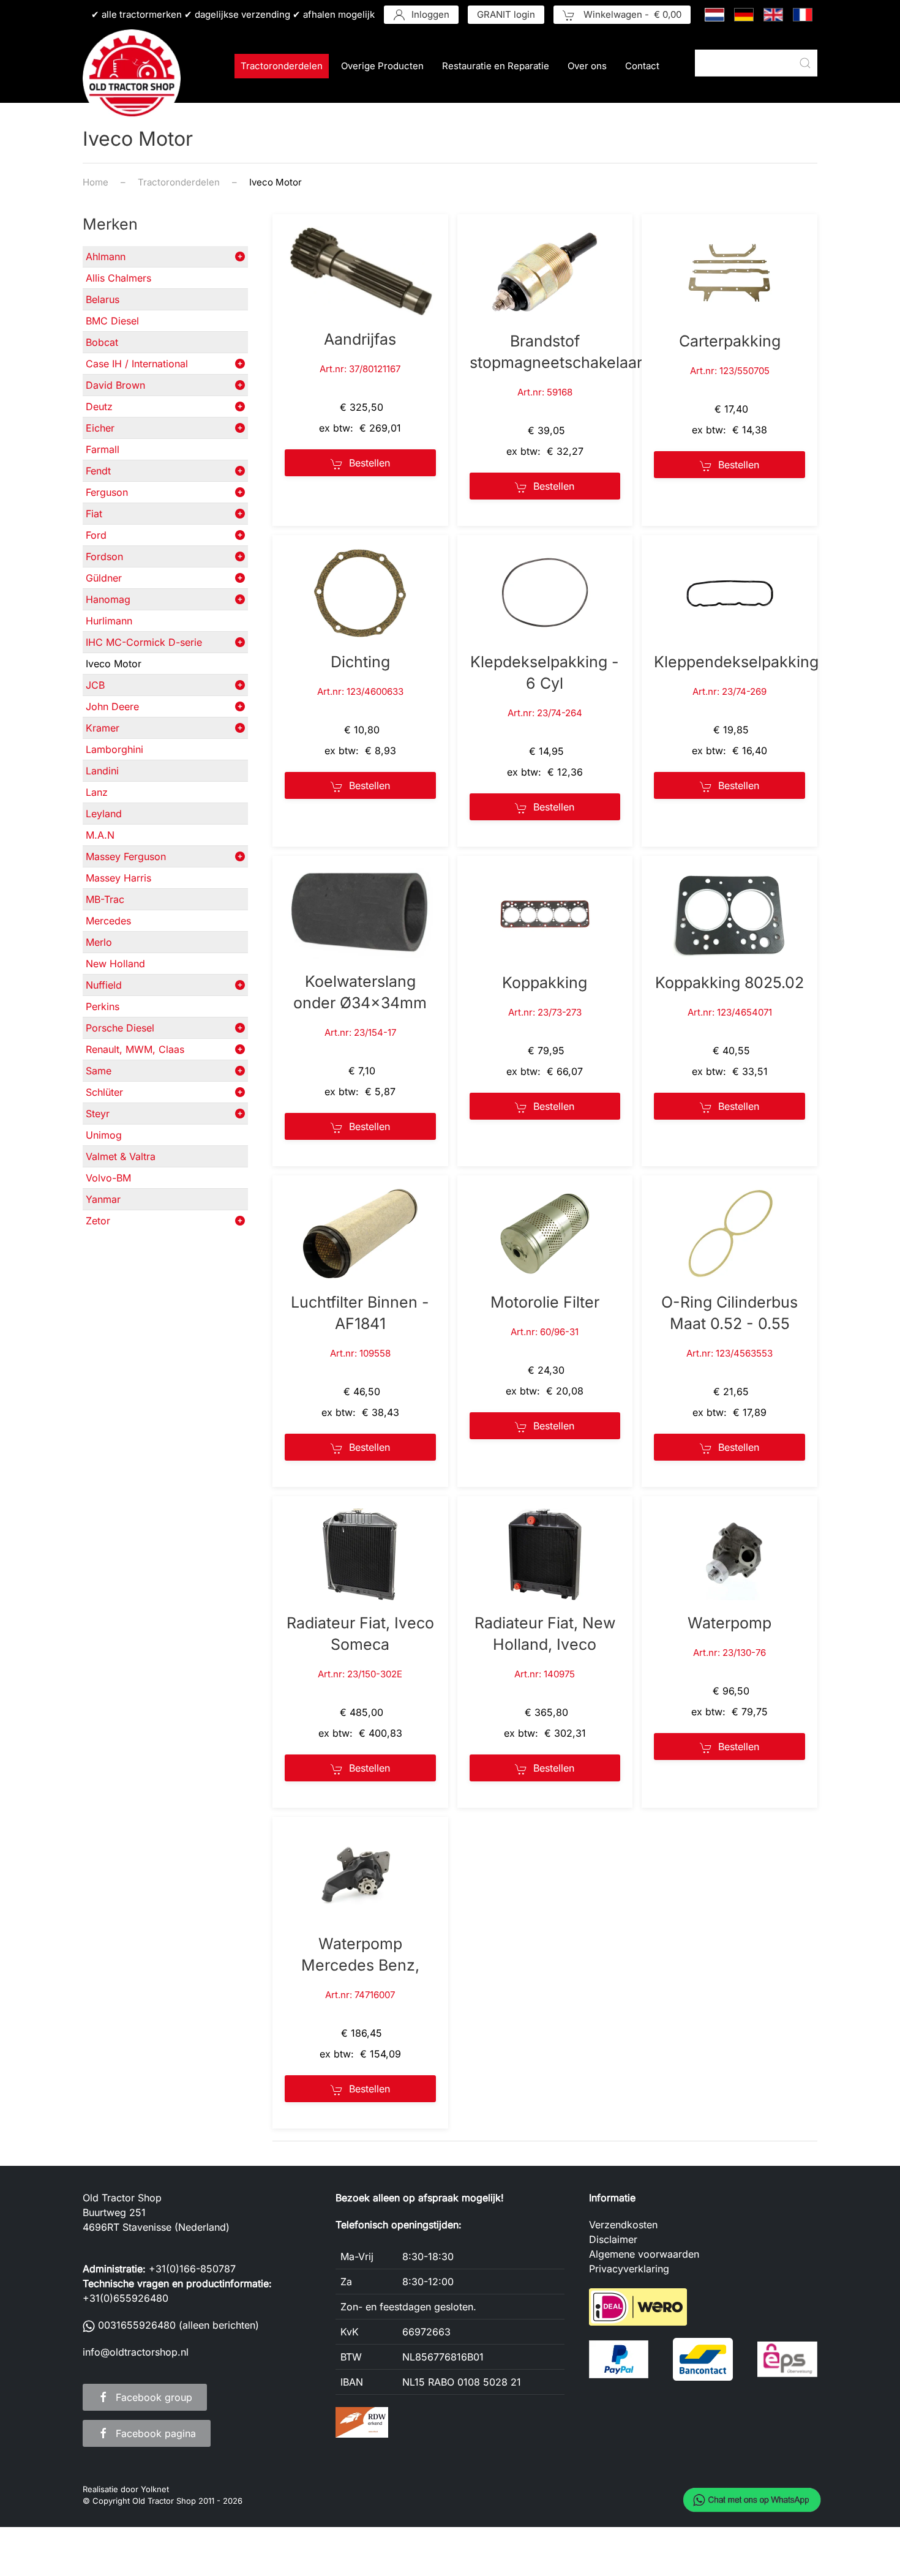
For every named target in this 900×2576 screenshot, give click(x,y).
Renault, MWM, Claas (135, 1049)
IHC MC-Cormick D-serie (144, 642)
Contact (642, 66)
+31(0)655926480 (126, 2298)
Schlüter (104, 1092)
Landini (102, 771)
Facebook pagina (156, 2433)
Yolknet (155, 2489)
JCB (95, 685)
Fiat (94, 514)
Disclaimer (613, 2239)
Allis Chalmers (118, 278)
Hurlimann (109, 621)
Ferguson (107, 492)
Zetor (98, 1221)
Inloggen (430, 14)
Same (99, 1071)
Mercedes (108, 921)
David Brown (115, 385)
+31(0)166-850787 (192, 2269)
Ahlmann (106, 256)
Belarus (103, 299)
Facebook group (154, 2397)
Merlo (99, 942)
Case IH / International (137, 364)
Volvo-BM (108, 1178)
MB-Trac (105, 899)
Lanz (97, 792)
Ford (96, 535)
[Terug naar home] (132, 78)
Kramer (103, 728)
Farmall (103, 449)
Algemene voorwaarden (644, 2254)
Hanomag (108, 599)
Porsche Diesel (120, 1028)
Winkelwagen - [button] (631, 14)
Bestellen (369, 463)
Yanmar (103, 1199)
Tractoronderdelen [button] (282, 66)
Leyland (104, 814)
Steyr (98, 1114)
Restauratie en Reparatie (496, 66)
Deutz (99, 406)
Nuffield (104, 985)
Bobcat (102, 342)
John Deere (112, 706)
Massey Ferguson (126, 856)
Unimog (104, 1135)
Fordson (104, 556)
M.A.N (100, 835)
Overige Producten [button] (382, 66)
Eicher (100, 428)
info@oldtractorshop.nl (136, 2352)
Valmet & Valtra (121, 1156)
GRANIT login (506, 14)
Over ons (587, 66)
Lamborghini (114, 749)
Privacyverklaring (629, 2269)
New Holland (115, 964)
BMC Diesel (112, 321)
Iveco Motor (114, 664)
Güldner (104, 578)
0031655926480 (137, 2325)
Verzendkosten (623, 2225)
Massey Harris (118, 878)
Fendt (98, 471)
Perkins (103, 1006)
